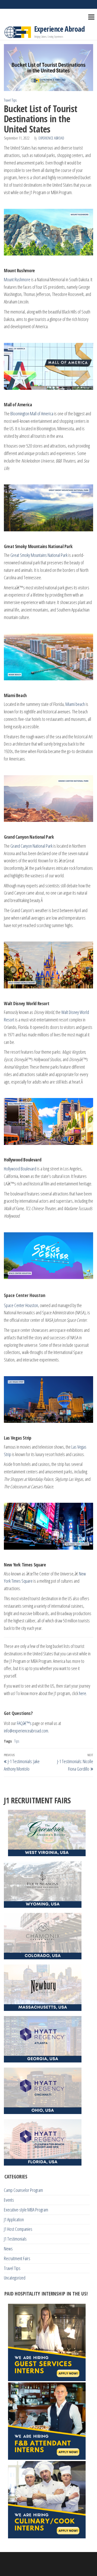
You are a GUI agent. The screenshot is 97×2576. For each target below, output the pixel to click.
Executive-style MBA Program (26, 2210)
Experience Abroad (59, 29)
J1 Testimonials (15, 2239)
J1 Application (14, 2219)
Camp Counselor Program (23, 2190)
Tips (17, 1741)
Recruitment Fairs (17, 2258)
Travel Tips (10, 100)
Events (9, 2200)
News (8, 2249)
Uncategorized (15, 2278)
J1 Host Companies (18, 2229)
